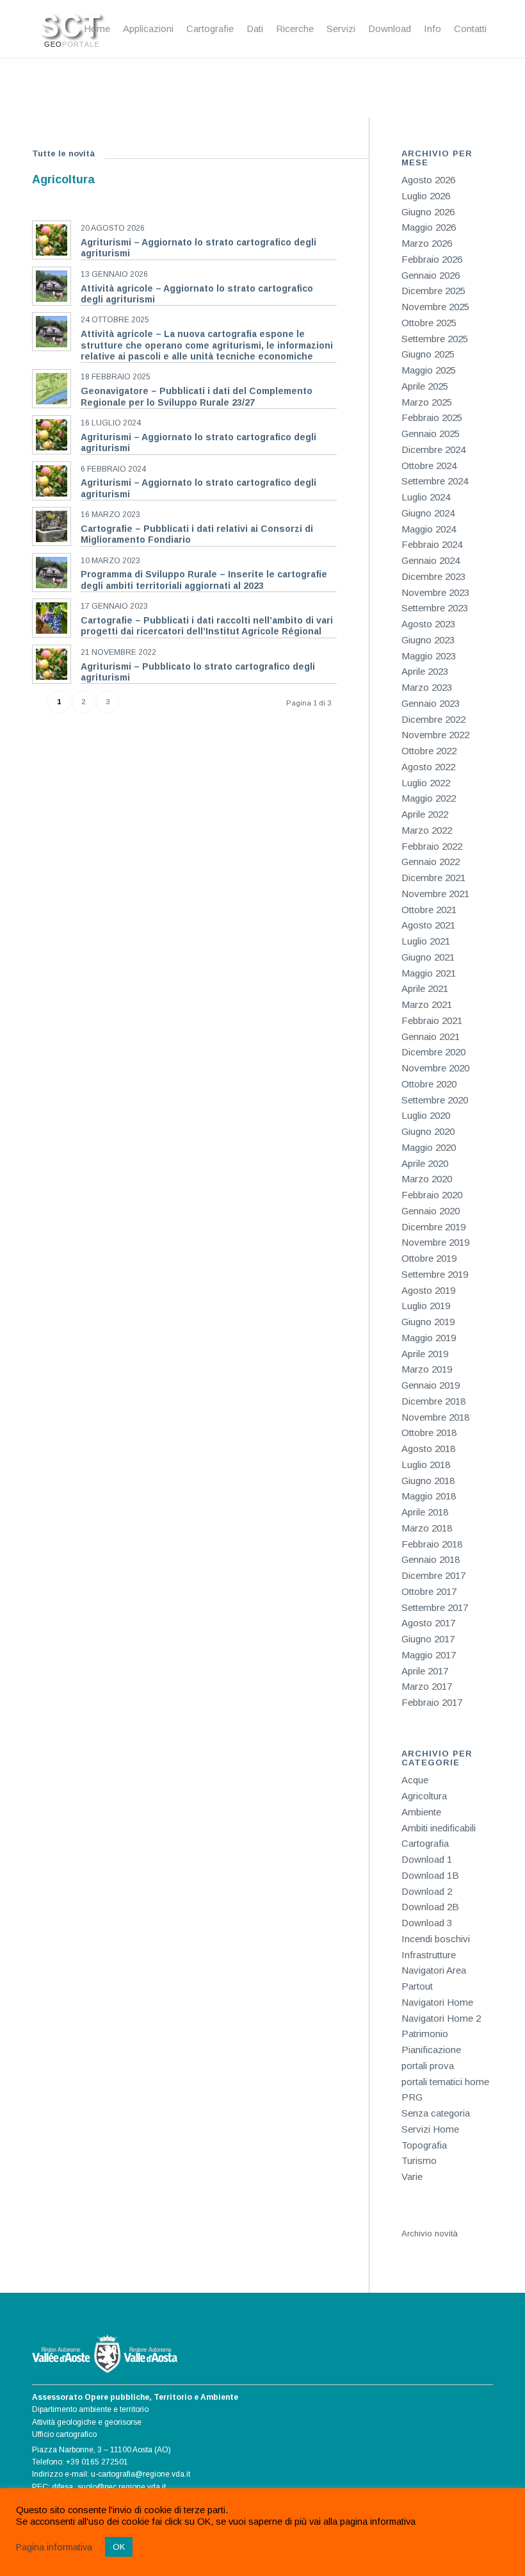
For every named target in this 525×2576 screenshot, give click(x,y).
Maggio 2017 (429, 1655)
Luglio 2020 (426, 1115)
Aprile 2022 (425, 814)
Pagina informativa (54, 2547)
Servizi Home (430, 2129)
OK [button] (119, 2547)
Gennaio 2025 (431, 433)
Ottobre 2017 (429, 1591)
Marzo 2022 (427, 830)
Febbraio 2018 (432, 1544)
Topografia (424, 2145)
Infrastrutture (429, 1955)
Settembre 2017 (435, 1607)
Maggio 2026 (429, 227)
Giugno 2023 (428, 640)
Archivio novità (430, 2233)
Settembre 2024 (435, 481)
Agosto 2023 (428, 624)
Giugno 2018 (428, 1481)
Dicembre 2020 (433, 1052)
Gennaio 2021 (431, 1036)
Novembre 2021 (435, 894)
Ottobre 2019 (429, 1258)
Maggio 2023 (429, 656)
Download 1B (430, 1875)
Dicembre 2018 (433, 1401)
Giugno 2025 (428, 354)
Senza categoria (436, 2113)
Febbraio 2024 (432, 544)
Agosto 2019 (428, 1290)
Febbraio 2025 (432, 417)
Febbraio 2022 (432, 846)
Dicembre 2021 (433, 878)
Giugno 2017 (428, 1639)
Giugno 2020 (428, 1131)
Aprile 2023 (425, 671)
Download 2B (430, 1907)
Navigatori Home (437, 2002)
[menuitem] (97, 29)
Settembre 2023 (435, 608)
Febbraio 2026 (432, 259)
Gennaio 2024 (431, 560)
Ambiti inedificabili (439, 1828)
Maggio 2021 (429, 973)
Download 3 (427, 1923)
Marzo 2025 (427, 402)
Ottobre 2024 (429, 466)
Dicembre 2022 (433, 719)
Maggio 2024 (429, 529)
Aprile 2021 (425, 988)
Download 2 (427, 1891)
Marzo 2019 (427, 1369)
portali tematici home (445, 2082)
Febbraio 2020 (432, 1195)
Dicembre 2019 (433, 1227)
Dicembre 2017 (433, 1575)
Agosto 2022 (428, 767)
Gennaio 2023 (431, 703)
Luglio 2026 (426, 196)
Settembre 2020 (435, 1100)
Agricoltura (424, 1796)
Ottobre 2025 (429, 323)
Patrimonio (425, 2034)
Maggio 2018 (429, 1496)
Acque (415, 1780)
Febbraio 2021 (432, 1020)
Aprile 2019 (425, 1354)
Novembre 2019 (435, 1242)
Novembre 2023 (435, 592)
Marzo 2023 (427, 687)
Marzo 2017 (427, 1686)
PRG (412, 2097)
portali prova (428, 2066)
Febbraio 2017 (432, 1702)
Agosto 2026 (428, 180)
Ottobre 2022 (429, 751)
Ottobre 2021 (429, 910)
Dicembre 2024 (433, 450)
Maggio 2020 (429, 1147)
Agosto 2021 (428, 925)
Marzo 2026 (427, 243)
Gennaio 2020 (431, 1211)
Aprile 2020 (425, 1163)
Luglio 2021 (426, 941)
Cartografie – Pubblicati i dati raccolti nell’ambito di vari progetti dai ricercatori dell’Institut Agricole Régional (207, 626)
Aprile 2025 (425, 386)
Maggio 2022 (429, 798)
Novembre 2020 (435, 1068)
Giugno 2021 (428, 957)
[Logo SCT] (73, 29)
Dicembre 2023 (433, 576)
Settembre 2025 (435, 339)
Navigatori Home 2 (441, 2018)
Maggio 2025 (429, 370)
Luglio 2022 (426, 783)
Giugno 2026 (428, 212)
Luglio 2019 (426, 1306)
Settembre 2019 (435, 1274)
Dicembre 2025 (433, 291)
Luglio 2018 (426, 1465)
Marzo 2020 (427, 1179)
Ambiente (421, 1812)
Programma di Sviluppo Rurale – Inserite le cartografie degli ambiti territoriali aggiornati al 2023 (204, 580)
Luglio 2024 (426, 497)
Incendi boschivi (436, 1939)
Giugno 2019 (428, 1322)
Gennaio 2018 (431, 1559)
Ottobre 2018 (429, 1432)
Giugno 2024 (428, 513)
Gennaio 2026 (431, 275)
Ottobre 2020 (429, 1084)
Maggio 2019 (429, 1338)
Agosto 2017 (428, 1623)
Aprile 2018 (425, 1512)
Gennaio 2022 (431, 862)
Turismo (419, 2160)
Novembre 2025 (435, 307)
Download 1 (427, 1859)
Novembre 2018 (435, 1417)
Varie (412, 2176)
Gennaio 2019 (431, 1385)
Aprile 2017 (425, 1671)
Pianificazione (431, 2050)
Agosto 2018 (428, 1449)
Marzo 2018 (427, 1528)
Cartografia (425, 1843)
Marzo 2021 (427, 1004)
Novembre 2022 (435, 735)
